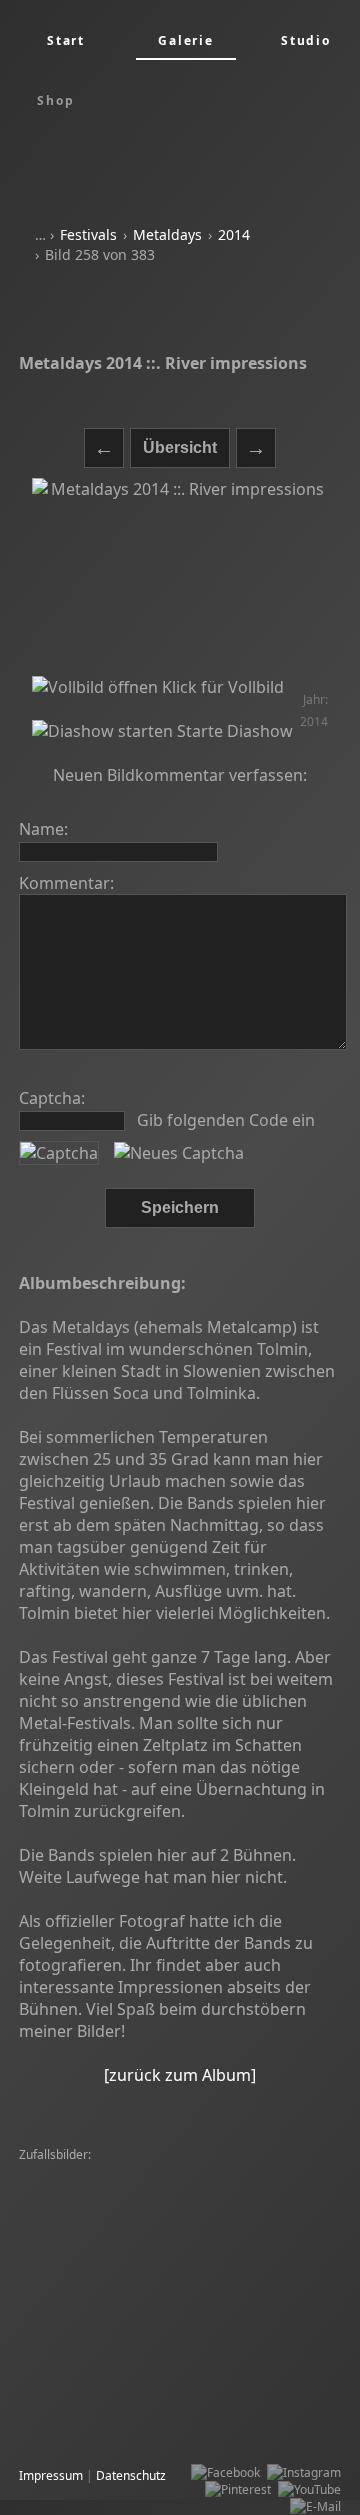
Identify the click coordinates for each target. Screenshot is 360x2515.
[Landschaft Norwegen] (89, 2274)
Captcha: (52, 1098)
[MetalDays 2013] (235, 2291)
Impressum (51, 2475)
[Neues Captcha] (179, 1153)
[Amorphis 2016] (70, 2172)
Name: (43, 829)
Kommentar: (66, 883)
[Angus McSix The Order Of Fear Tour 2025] (145, 2240)
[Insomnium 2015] (197, 2342)
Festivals (88, 234)
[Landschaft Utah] (73, 2189)
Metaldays (167, 234)
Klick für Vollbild (221, 687)
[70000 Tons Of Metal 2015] (202, 2172)
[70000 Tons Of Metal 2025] (101, 2308)
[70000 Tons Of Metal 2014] (101, 2410)
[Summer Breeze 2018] (227, 2206)
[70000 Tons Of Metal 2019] (101, 2325)
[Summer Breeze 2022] (89, 2206)
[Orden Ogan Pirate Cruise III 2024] (229, 2189)
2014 (234, 234)
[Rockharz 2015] (231, 2427)
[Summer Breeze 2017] (89, 2376)
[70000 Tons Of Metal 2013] (101, 2291)
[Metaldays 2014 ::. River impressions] (180, 577)
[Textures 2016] (229, 2308)
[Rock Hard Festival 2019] (256, 2325)
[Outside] (295, 2359)
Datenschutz (131, 2475)
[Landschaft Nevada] (81, 2359)
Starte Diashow (233, 731)
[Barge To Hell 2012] (81, 2223)
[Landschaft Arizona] (204, 2359)
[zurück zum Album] (180, 2075)
